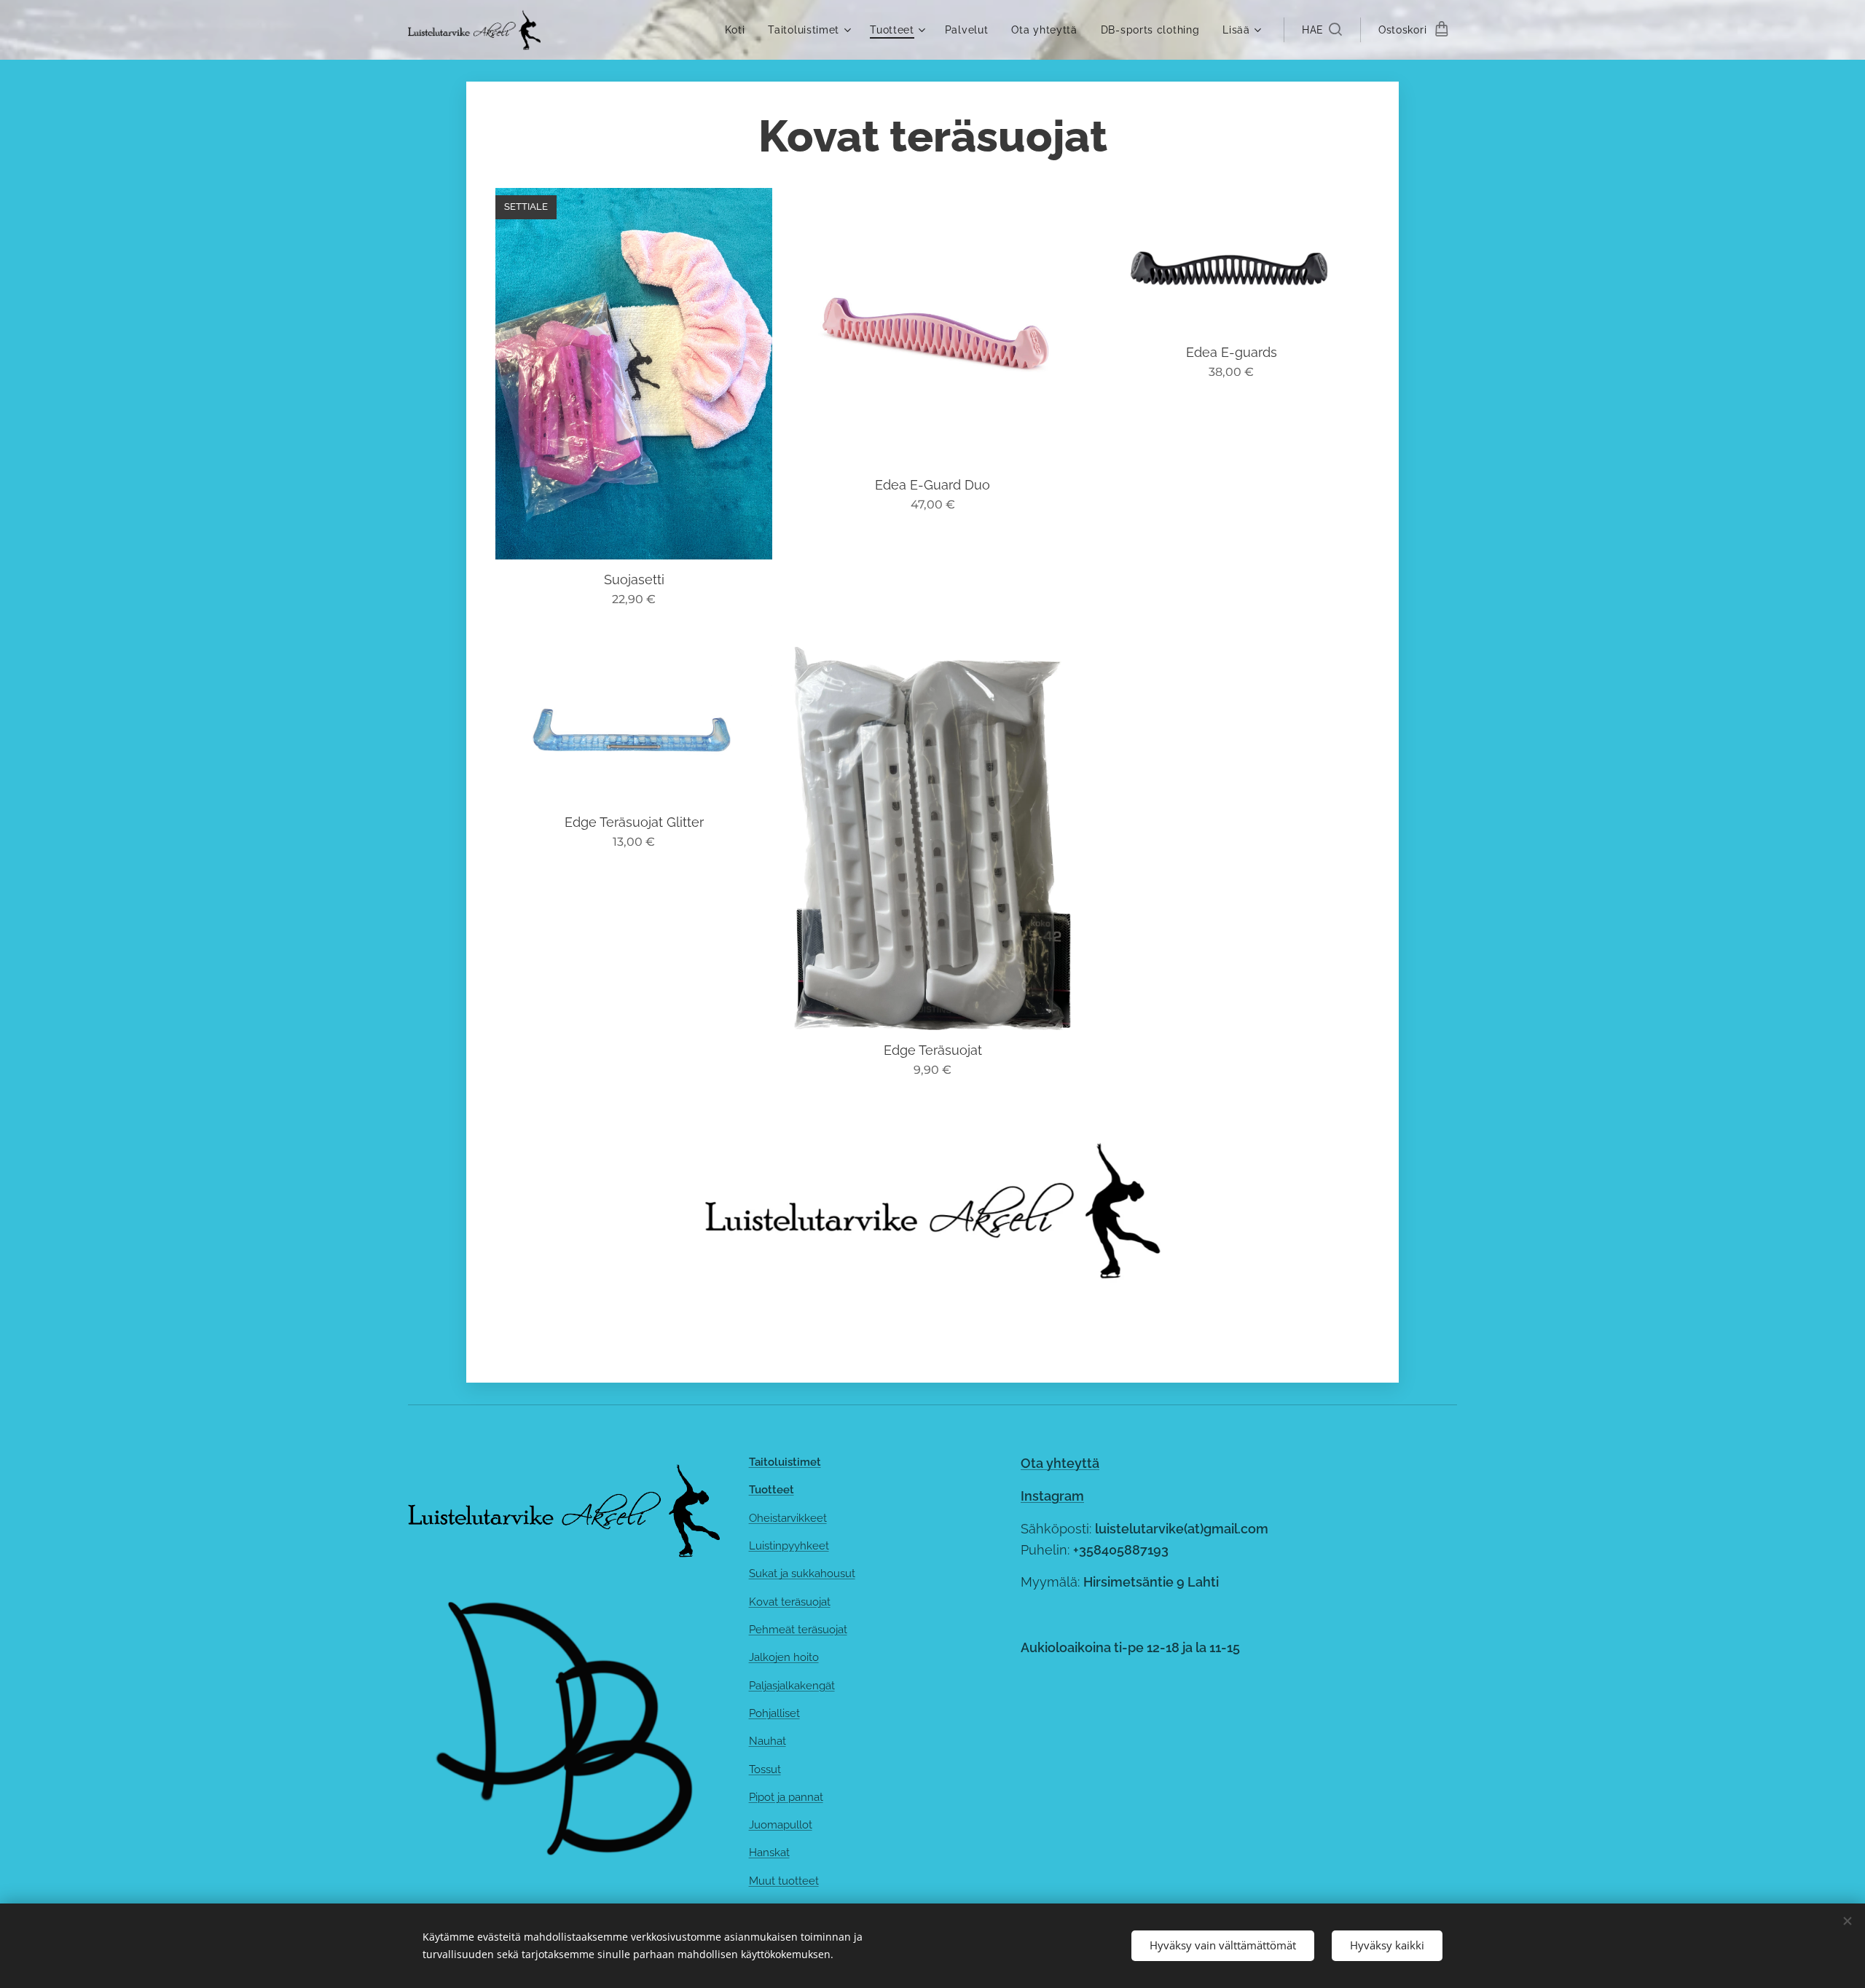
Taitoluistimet (785, 1462)
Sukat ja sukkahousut (802, 1573)
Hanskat (769, 1853)
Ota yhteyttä (1060, 1463)
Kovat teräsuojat (790, 1602)
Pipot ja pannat (786, 1797)
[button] (1322, 30)
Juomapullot (781, 1825)
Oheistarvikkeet (788, 1518)
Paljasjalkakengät (792, 1686)
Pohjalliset (774, 1713)
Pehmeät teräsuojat (798, 1630)
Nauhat (767, 1741)
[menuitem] (739, 30)
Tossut (765, 1769)
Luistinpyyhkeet (789, 1546)
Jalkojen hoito (784, 1657)
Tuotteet (771, 1490)
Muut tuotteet (784, 1881)
